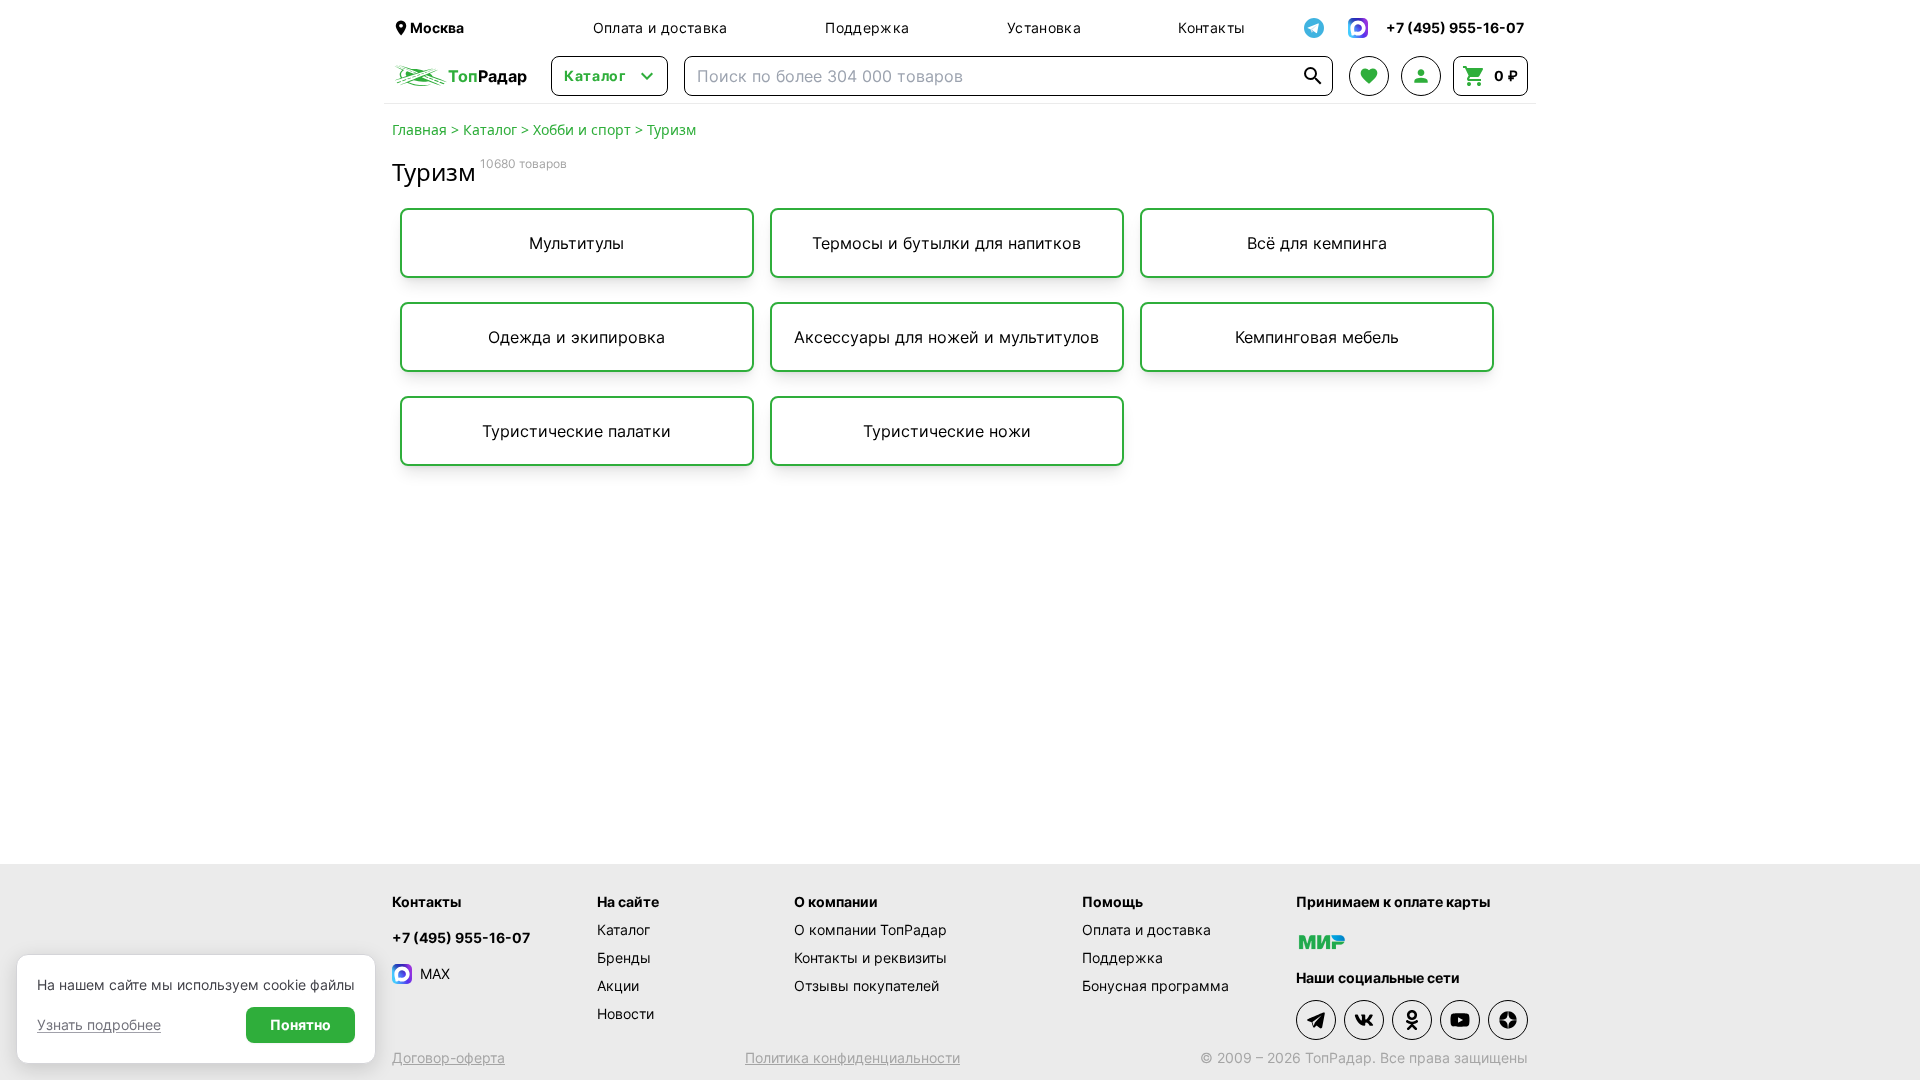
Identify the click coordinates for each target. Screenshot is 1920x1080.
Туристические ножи (947, 431)
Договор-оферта (448, 1057)
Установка (1044, 27)
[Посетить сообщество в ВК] (1364, 1020)
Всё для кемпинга (1317, 243)
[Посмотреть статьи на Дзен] (1508, 1020)
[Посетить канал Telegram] (1316, 1020)
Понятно (300, 1024)
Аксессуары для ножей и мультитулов (946, 337)
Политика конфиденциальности (852, 1057)
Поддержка (867, 27)
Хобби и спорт (582, 129)
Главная (419, 129)
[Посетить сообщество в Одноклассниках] (1412, 1020)
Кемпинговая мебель (1317, 337)
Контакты (1211, 27)
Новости (625, 1013)
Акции (618, 985)
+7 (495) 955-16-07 (461, 937)
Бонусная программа (1155, 985)
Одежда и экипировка (576, 337)
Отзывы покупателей (866, 985)
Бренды (624, 957)
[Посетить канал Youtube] (1460, 1020)
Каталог (490, 129)
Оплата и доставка (660, 27)
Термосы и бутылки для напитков (946, 243)
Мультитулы (576, 243)
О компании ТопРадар (870, 929)
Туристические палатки (576, 431)
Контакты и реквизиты (870, 957)
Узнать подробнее (99, 1024)
